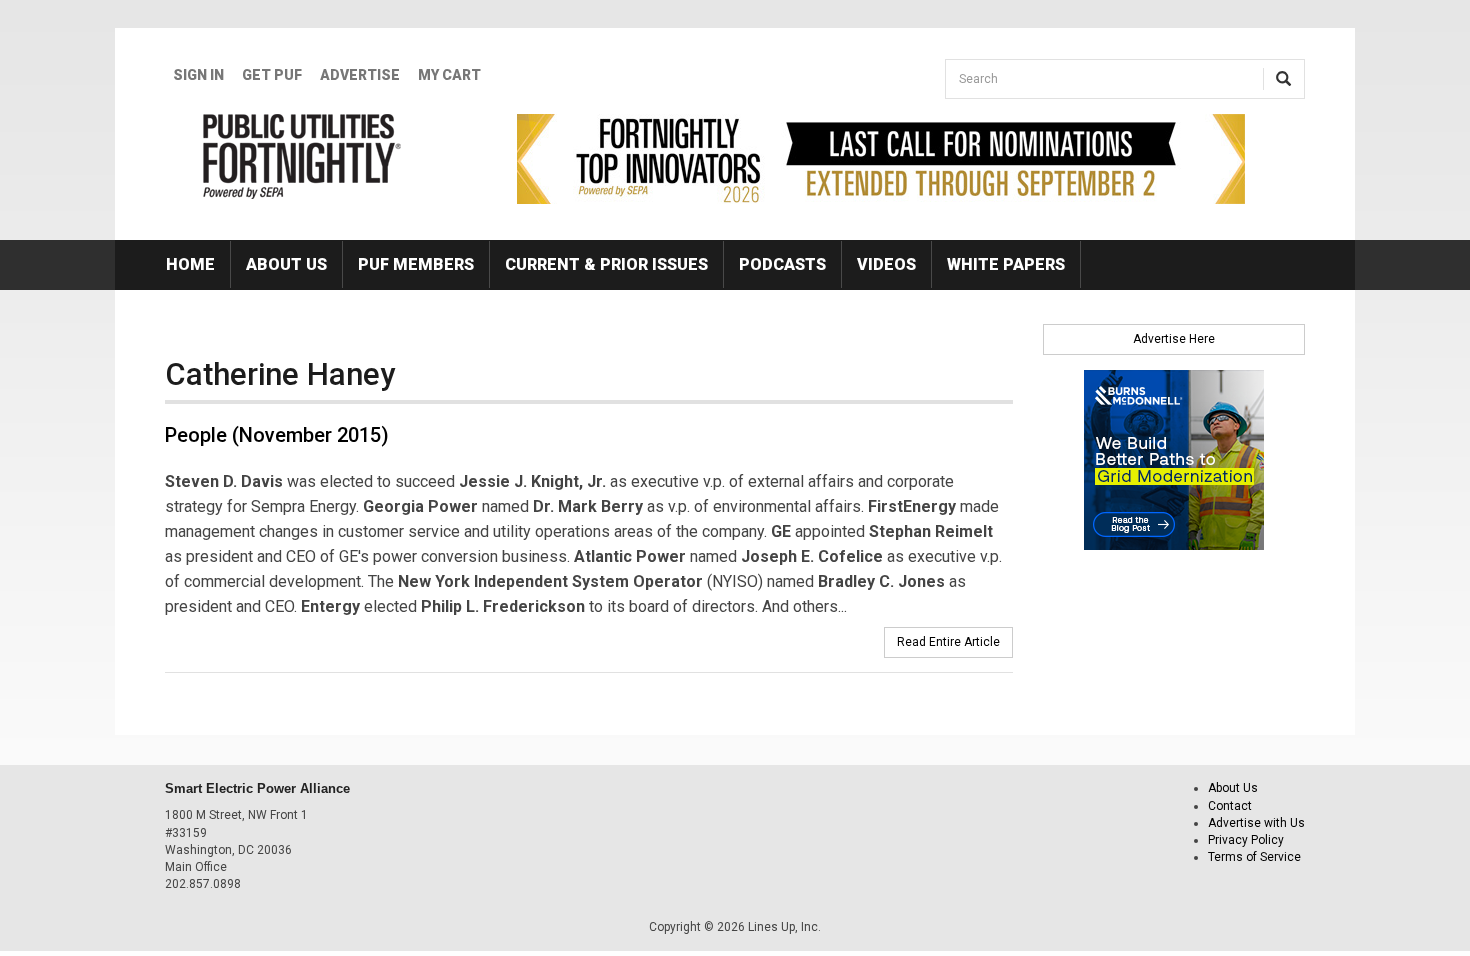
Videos (886, 264)
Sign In (198, 75)
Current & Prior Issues (606, 264)
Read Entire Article (948, 642)
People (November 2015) (277, 435)
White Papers (1006, 264)
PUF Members (416, 264)
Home (190, 264)
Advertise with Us (1256, 823)
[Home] (302, 156)
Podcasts (782, 264)
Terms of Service (1254, 857)
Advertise (360, 75)
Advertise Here (1174, 339)
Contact (1230, 806)
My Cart (449, 75)
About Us (286, 264)
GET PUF (272, 75)
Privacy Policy (1246, 840)
